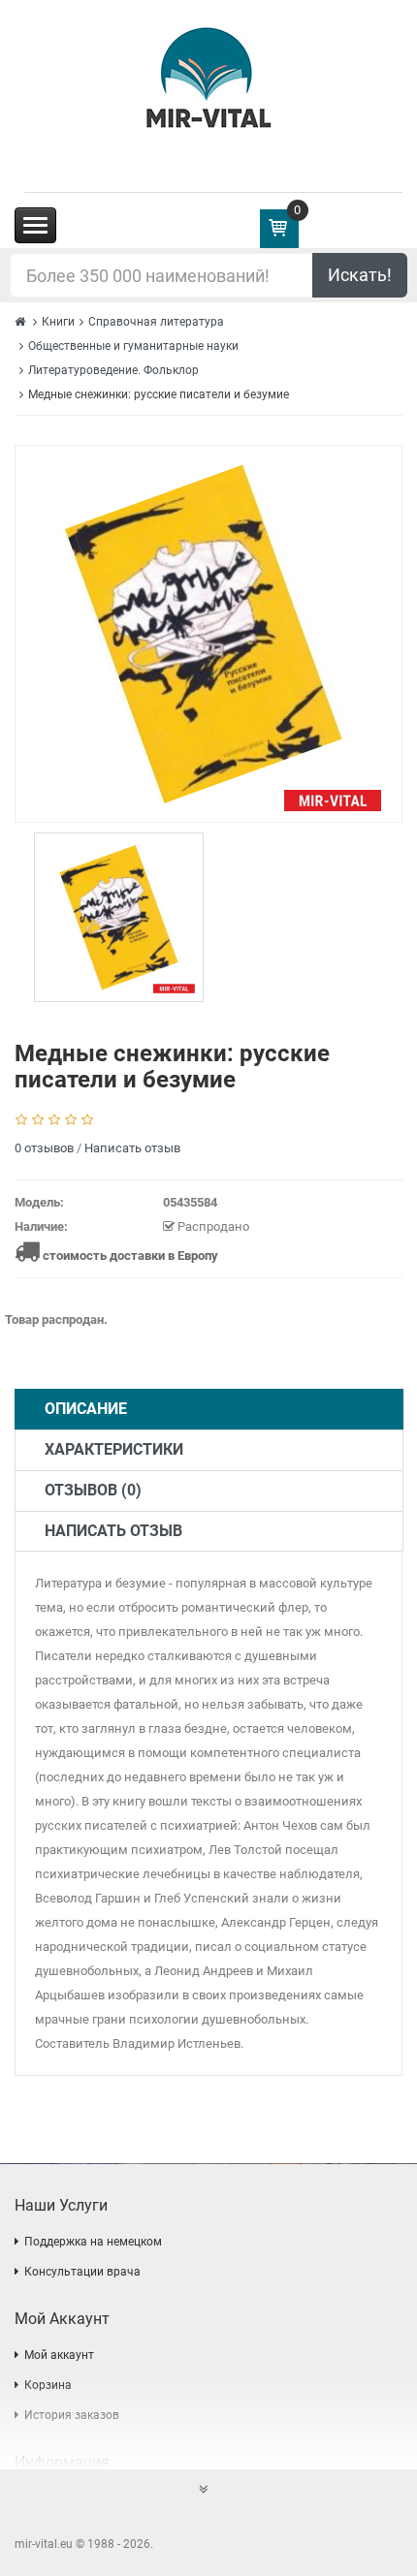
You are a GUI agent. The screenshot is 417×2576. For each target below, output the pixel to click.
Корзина (48, 2385)
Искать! (360, 275)
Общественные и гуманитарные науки (133, 346)
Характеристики (114, 1449)
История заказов (72, 2415)
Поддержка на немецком (93, 2242)
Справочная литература (156, 322)
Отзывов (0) (93, 1490)
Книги (58, 322)
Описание (86, 1409)
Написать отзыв (132, 1148)
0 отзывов (44, 1148)
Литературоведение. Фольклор (113, 370)
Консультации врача (82, 2272)
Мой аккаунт (59, 2355)
